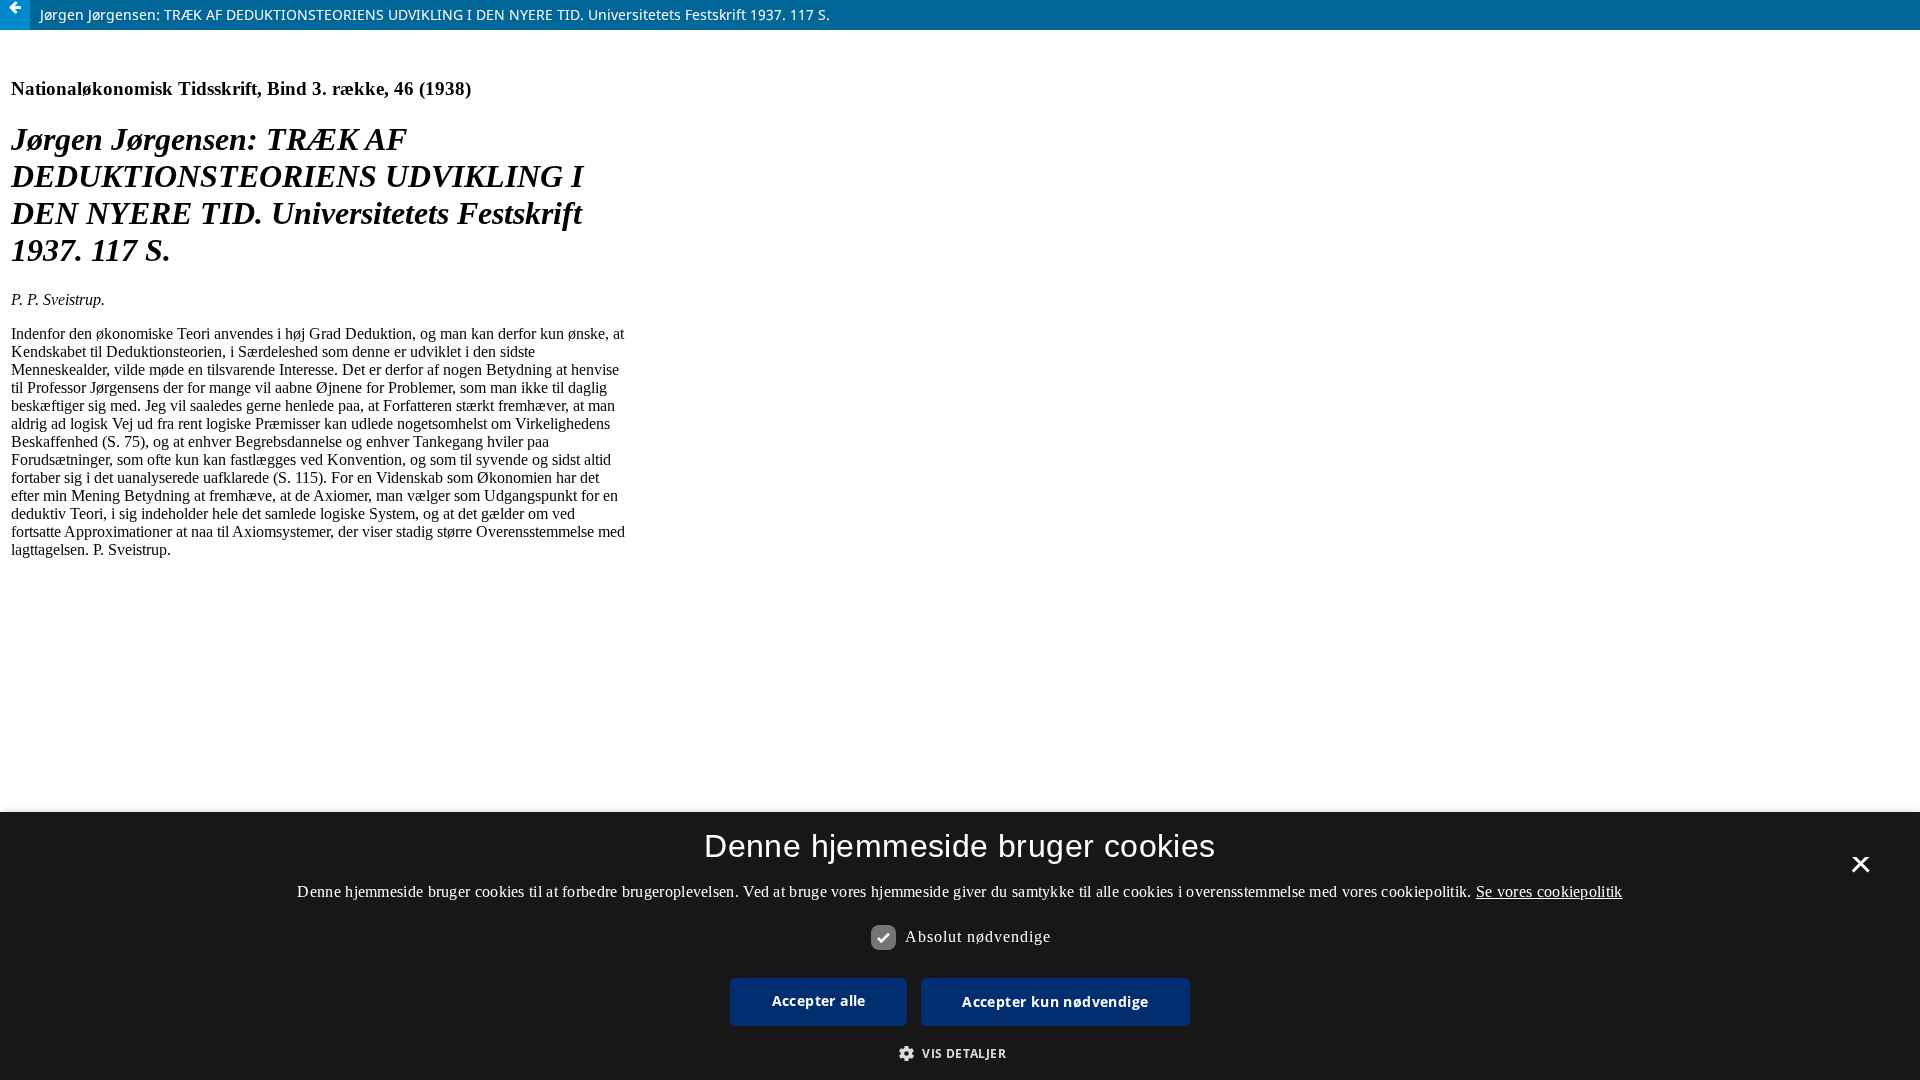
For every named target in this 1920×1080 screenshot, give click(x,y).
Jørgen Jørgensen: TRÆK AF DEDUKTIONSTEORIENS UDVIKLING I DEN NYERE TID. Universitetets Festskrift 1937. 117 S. (435, 14)
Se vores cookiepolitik (1549, 891)
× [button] (1860, 871)
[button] (960, 1053)
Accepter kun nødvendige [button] (1055, 1001)
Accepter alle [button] (819, 1000)
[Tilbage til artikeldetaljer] (15, 15)
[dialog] (960, 946)
